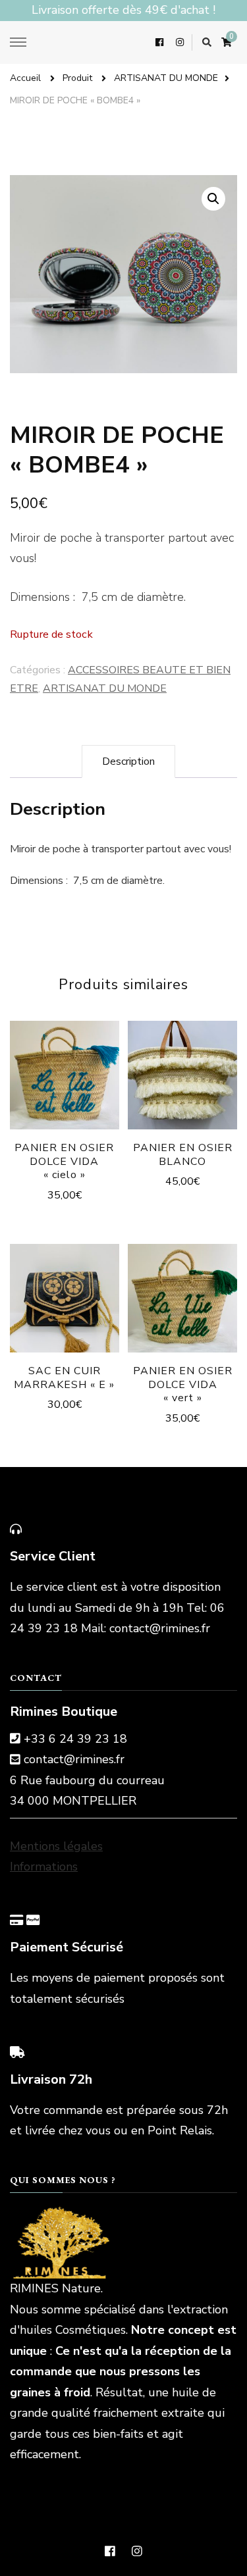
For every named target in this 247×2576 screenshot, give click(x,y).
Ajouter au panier (65, 1080)
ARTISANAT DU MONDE (105, 688)
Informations (44, 1867)
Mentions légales (56, 1846)
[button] (213, 199)
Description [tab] (128, 761)
